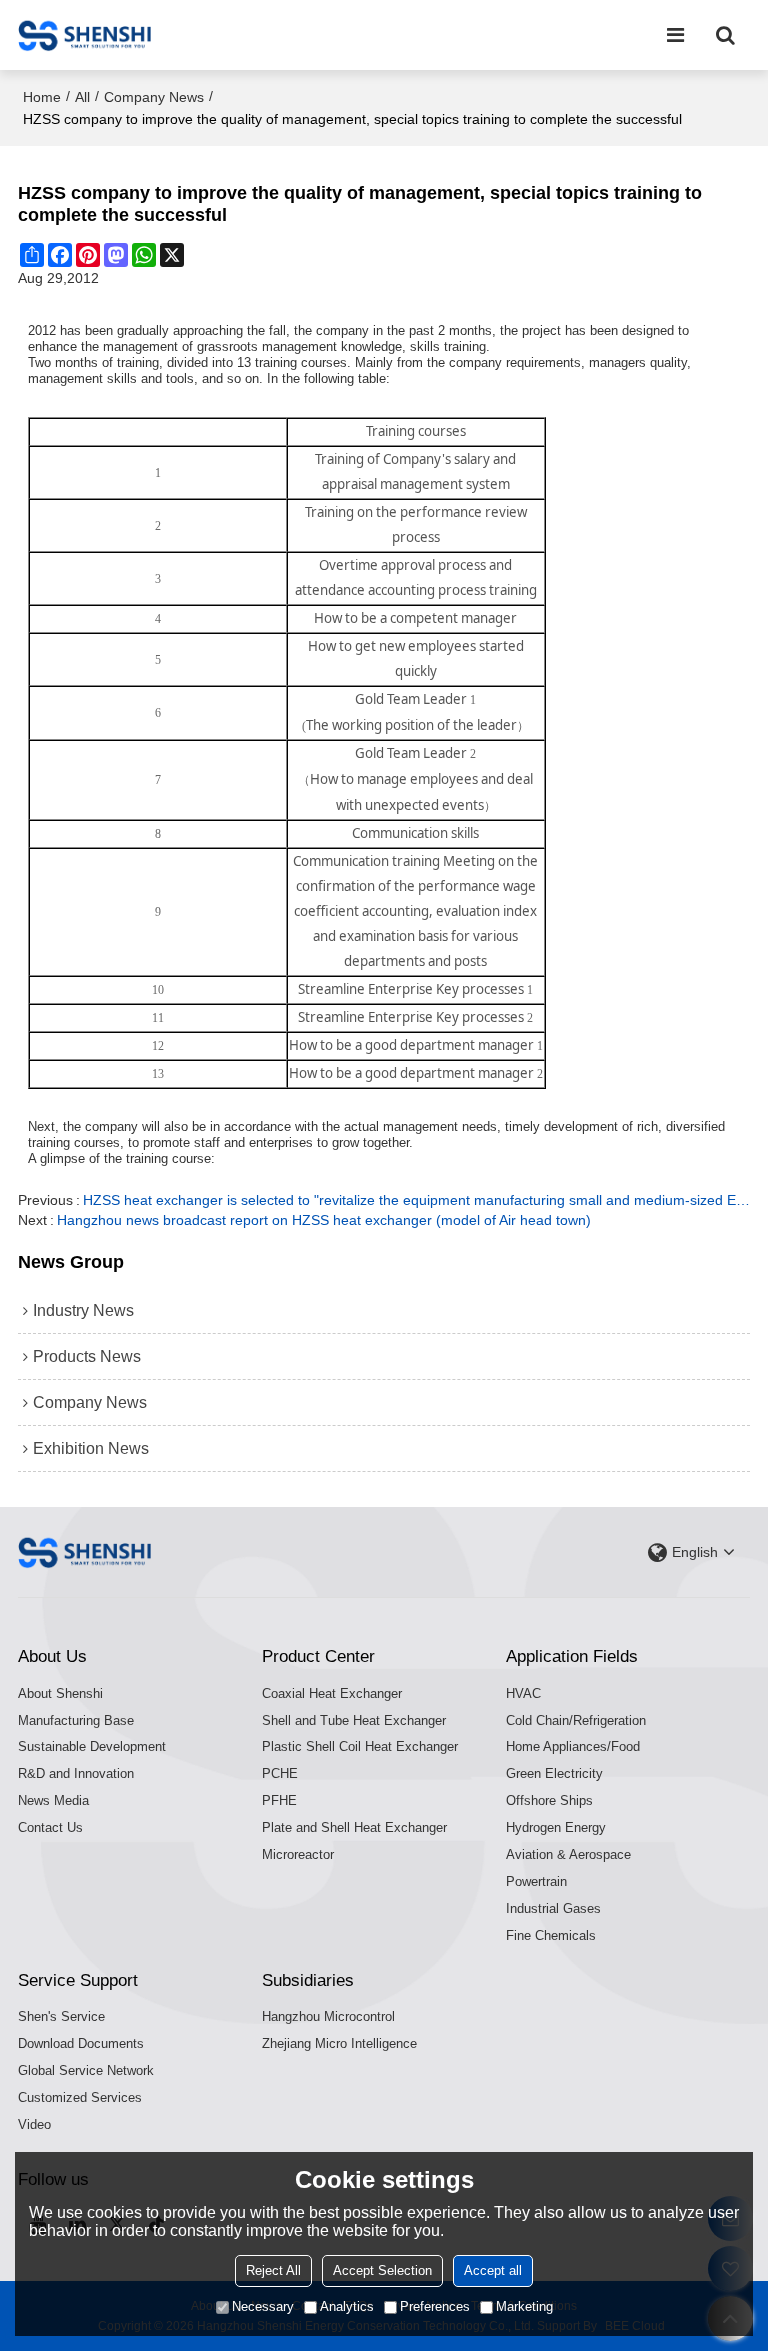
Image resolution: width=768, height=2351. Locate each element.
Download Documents (81, 2043)
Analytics (347, 2306)
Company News (154, 97)
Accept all (493, 2270)
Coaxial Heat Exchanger (332, 1693)
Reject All (273, 2270)
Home (42, 97)
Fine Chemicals (551, 1935)
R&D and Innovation (76, 1773)
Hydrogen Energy (556, 1827)
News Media (53, 1800)
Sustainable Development (92, 1746)
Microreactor (298, 1854)
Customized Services (80, 2097)
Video (34, 2124)
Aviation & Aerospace (568, 1854)
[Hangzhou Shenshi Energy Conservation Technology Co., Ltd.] (84, 35)
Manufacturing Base (76, 1720)
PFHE (279, 1800)
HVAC (523, 1693)
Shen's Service (61, 2016)
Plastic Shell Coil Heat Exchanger (360, 1746)
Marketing (524, 2306)
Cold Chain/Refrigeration (576, 1720)
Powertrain (536, 1881)
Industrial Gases (553, 1908)
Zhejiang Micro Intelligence (339, 2043)
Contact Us (50, 1827)
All (82, 97)
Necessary (263, 2306)
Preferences (435, 2306)
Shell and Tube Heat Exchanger (354, 1720)
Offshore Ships (549, 1800)
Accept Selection (382, 2270)
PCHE (280, 1773)
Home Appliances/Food (573, 1746)
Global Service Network (86, 2070)
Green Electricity (554, 1773)
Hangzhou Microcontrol (328, 2016)
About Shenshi (60, 1693)
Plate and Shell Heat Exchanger (354, 1827)
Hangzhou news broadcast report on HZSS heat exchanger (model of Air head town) (324, 1220)
